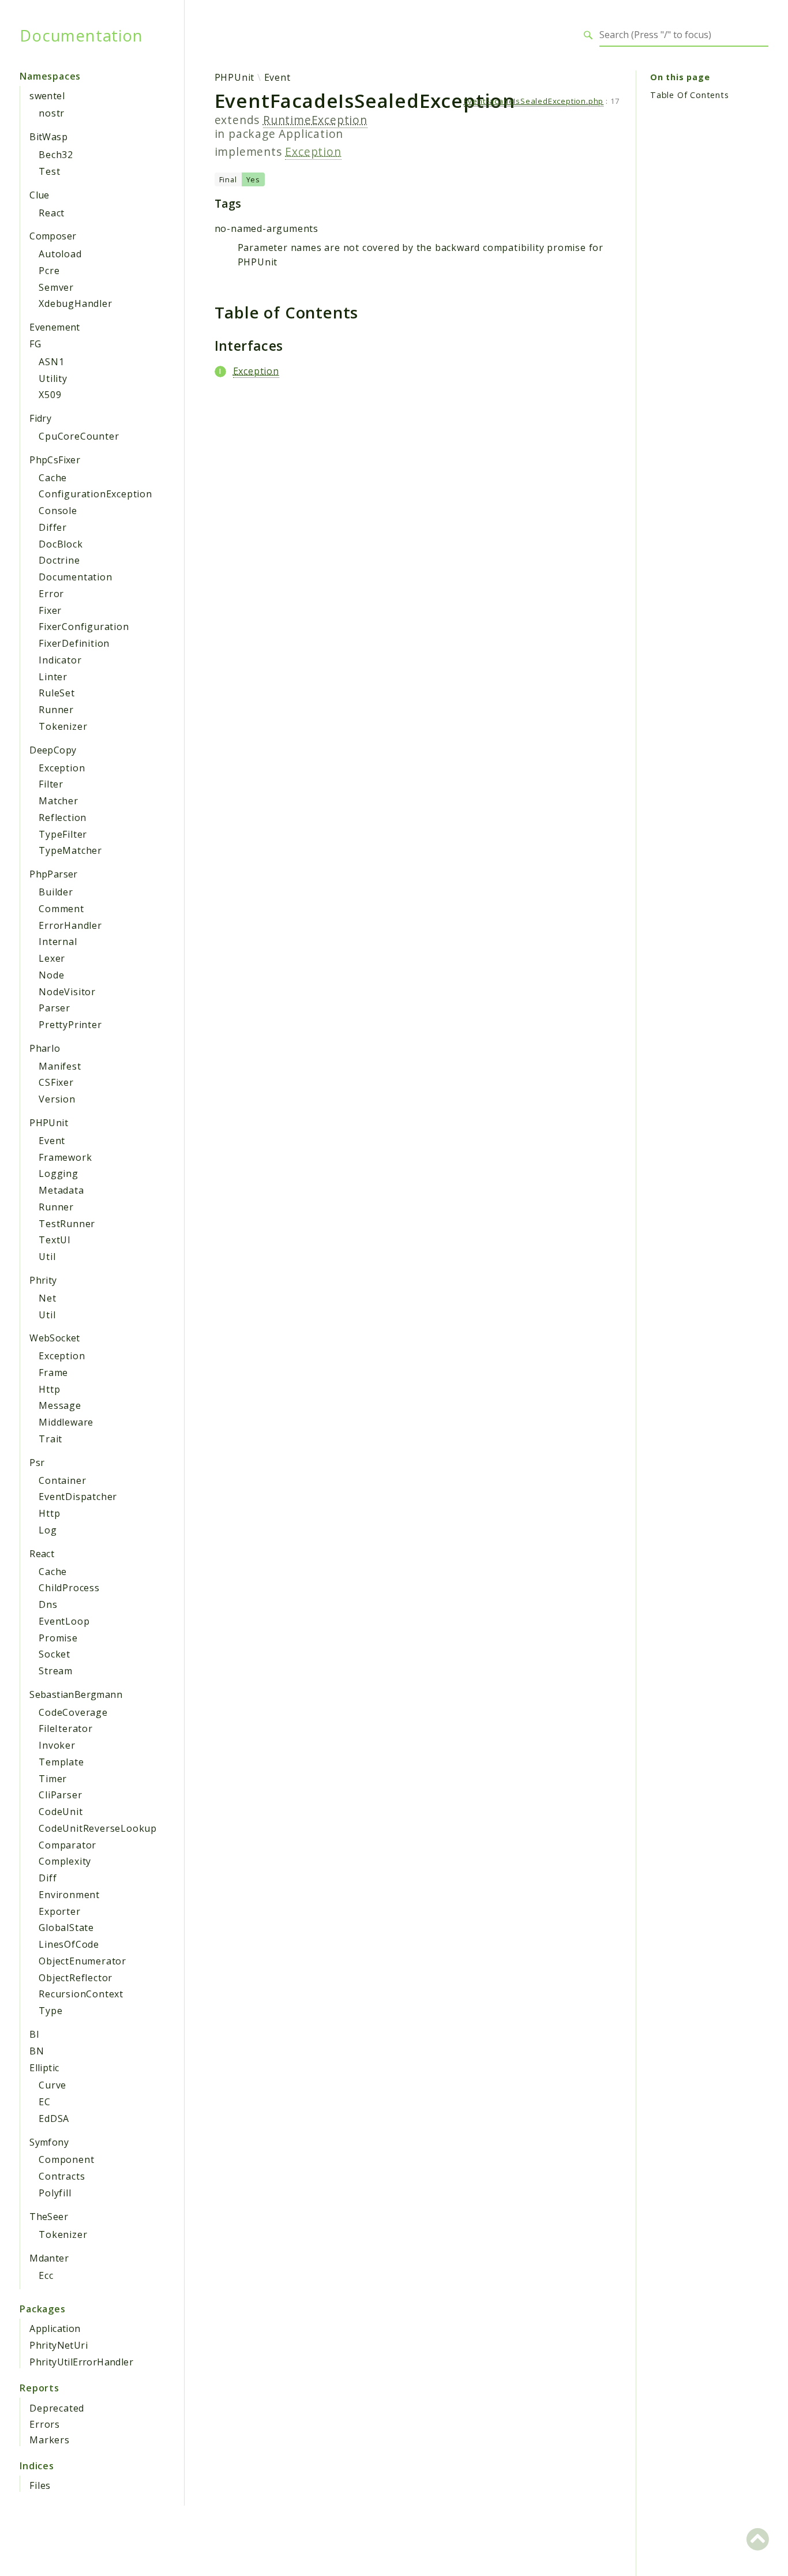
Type (50, 2011)
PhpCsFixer (55, 460)
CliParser (60, 1795)
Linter (53, 677)
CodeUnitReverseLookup (98, 1828)
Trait (50, 1439)
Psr (37, 1463)
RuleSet (57, 693)
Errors (45, 2424)
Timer (53, 1779)
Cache (53, 478)
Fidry (40, 418)
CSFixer (56, 1082)
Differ (53, 527)
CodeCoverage (73, 1712)
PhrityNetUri (59, 2345)
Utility (53, 378)
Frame (53, 1373)
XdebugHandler (75, 303)
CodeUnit (61, 1812)
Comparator (67, 1845)
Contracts (62, 2176)
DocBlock (61, 544)
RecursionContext (81, 1994)
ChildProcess (69, 1588)
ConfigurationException (95, 494)
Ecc (46, 2275)
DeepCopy (53, 750)
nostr (52, 113)
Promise (58, 1638)
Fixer (50, 610)
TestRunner (67, 1224)
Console (58, 511)
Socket (55, 1654)
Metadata (61, 1190)
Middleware (66, 1422)
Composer (53, 236)
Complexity (65, 1861)
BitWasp (48, 137)
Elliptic (44, 2068)
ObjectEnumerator (82, 1961)
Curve (52, 2085)
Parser (55, 1008)
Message (60, 1405)
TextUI (55, 1240)
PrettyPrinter (70, 1025)
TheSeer (49, 2217)
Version (57, 1099)
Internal (58, 942)
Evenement (55, 327)
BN (37, 2051)
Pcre (49, 271)
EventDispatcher (78, 1497)
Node (51, 975)
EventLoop (64, 1621)
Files (40, 2485)
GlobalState (66, 1928)
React (52, 213)
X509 (50, 395)
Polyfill (55, 2193)
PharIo (45, 1048)
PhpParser (54, 874)
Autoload (60, 254)
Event (52, 1141)
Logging (59, 1173)
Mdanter (49, 2258)
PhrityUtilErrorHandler (81, 2362)
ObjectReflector (76, 1978)
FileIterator (66, 1728)
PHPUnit (49, 1123)
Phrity (43, 1280)
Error (51, 594)
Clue (40, 195)
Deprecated (57, 2408)
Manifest (60, 1066)
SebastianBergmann (76, 1694)
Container (62, 1480)
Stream (56, 1671)
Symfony (49, 2142)
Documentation (81, 35)
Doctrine (59, 560)
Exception (62, 768)
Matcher (59, 801)
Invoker (57, 1745)
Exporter (59, 1911)
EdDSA (54, 2118)
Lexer (52, 958)
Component (66, 2159)
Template (61, 1762)
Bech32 (56, 155)
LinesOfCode (69, 1944)
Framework (65, 1157)
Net (47, 1298)
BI (34, 2034)
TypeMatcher (70, 850)
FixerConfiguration (84, 627)
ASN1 (51, 362)
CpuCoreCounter (79, 436)
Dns (48, 1604)
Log (48, 1530)
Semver (56, 287)
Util (47, 1257)
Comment (61, 909)
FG (35, 344)
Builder (56, 892)
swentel (47, 96)
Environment (69, 1895)
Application (55, 2328)
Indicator (60, 660)
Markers (50, 2440)
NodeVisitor (67, 992)
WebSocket (55, 1338)
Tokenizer (63, 726)
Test (49, 171)
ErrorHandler (70, 925)
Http (49, 1389)
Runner (56, 710)
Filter (51, 784)
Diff (48, 1878)
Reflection (63, 818)
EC (45, 2102)
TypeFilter (63, 834)
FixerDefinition (74, 643)
